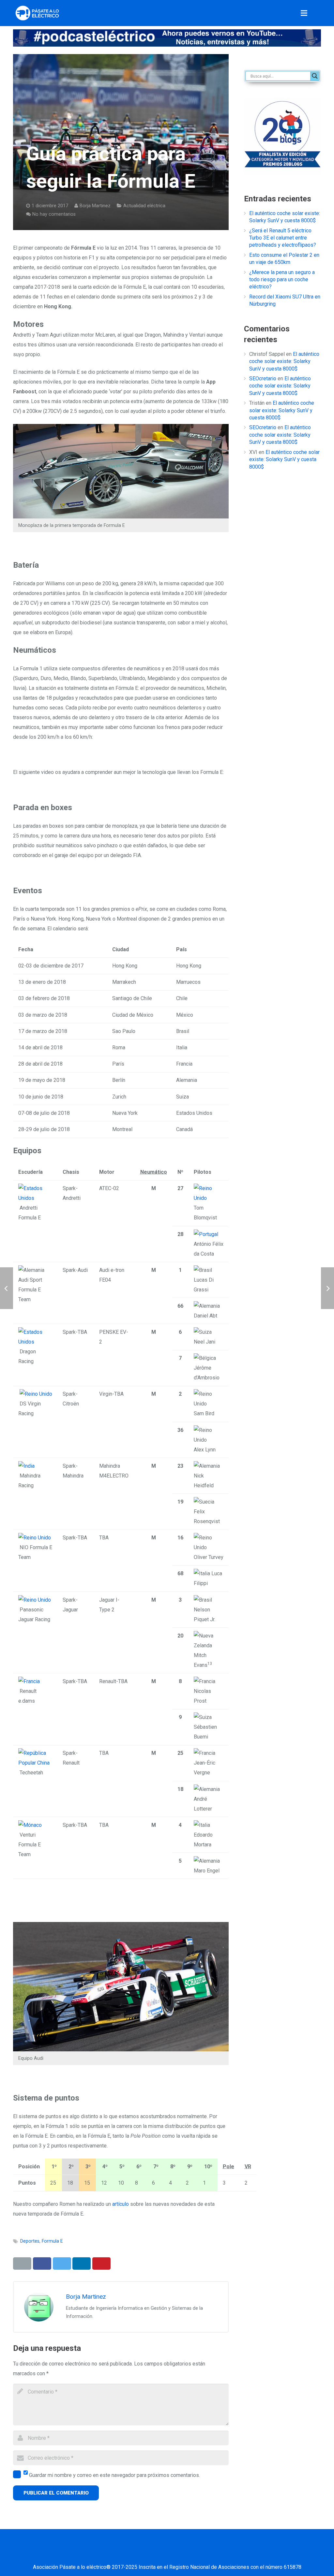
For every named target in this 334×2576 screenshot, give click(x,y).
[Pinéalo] (101, 2263)
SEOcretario (263, 378)
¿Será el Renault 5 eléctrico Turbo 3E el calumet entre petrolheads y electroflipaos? (283, 238)
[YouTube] (175, 2554)
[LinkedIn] (159, 2554)
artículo (121, 2204)
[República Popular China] (35, 1763)
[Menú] (304, 13)
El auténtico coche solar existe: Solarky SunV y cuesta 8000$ (284, 361)
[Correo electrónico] (110, 2554)
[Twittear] (62, 2263)
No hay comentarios (54, 214)
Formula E (52, 2241)
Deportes (30, 2241)
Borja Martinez (95, 206)
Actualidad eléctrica (144, 206)
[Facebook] (126, 2554)
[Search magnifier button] (315, 76)
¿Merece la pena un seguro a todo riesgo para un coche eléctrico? (282, 280)
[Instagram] (191, 2554)
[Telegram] (224, 2554)
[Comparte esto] (42, 2263)
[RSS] (208, 2554)
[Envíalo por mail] (22, 2263)
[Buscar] (318, 13)
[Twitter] (143, 2554)
